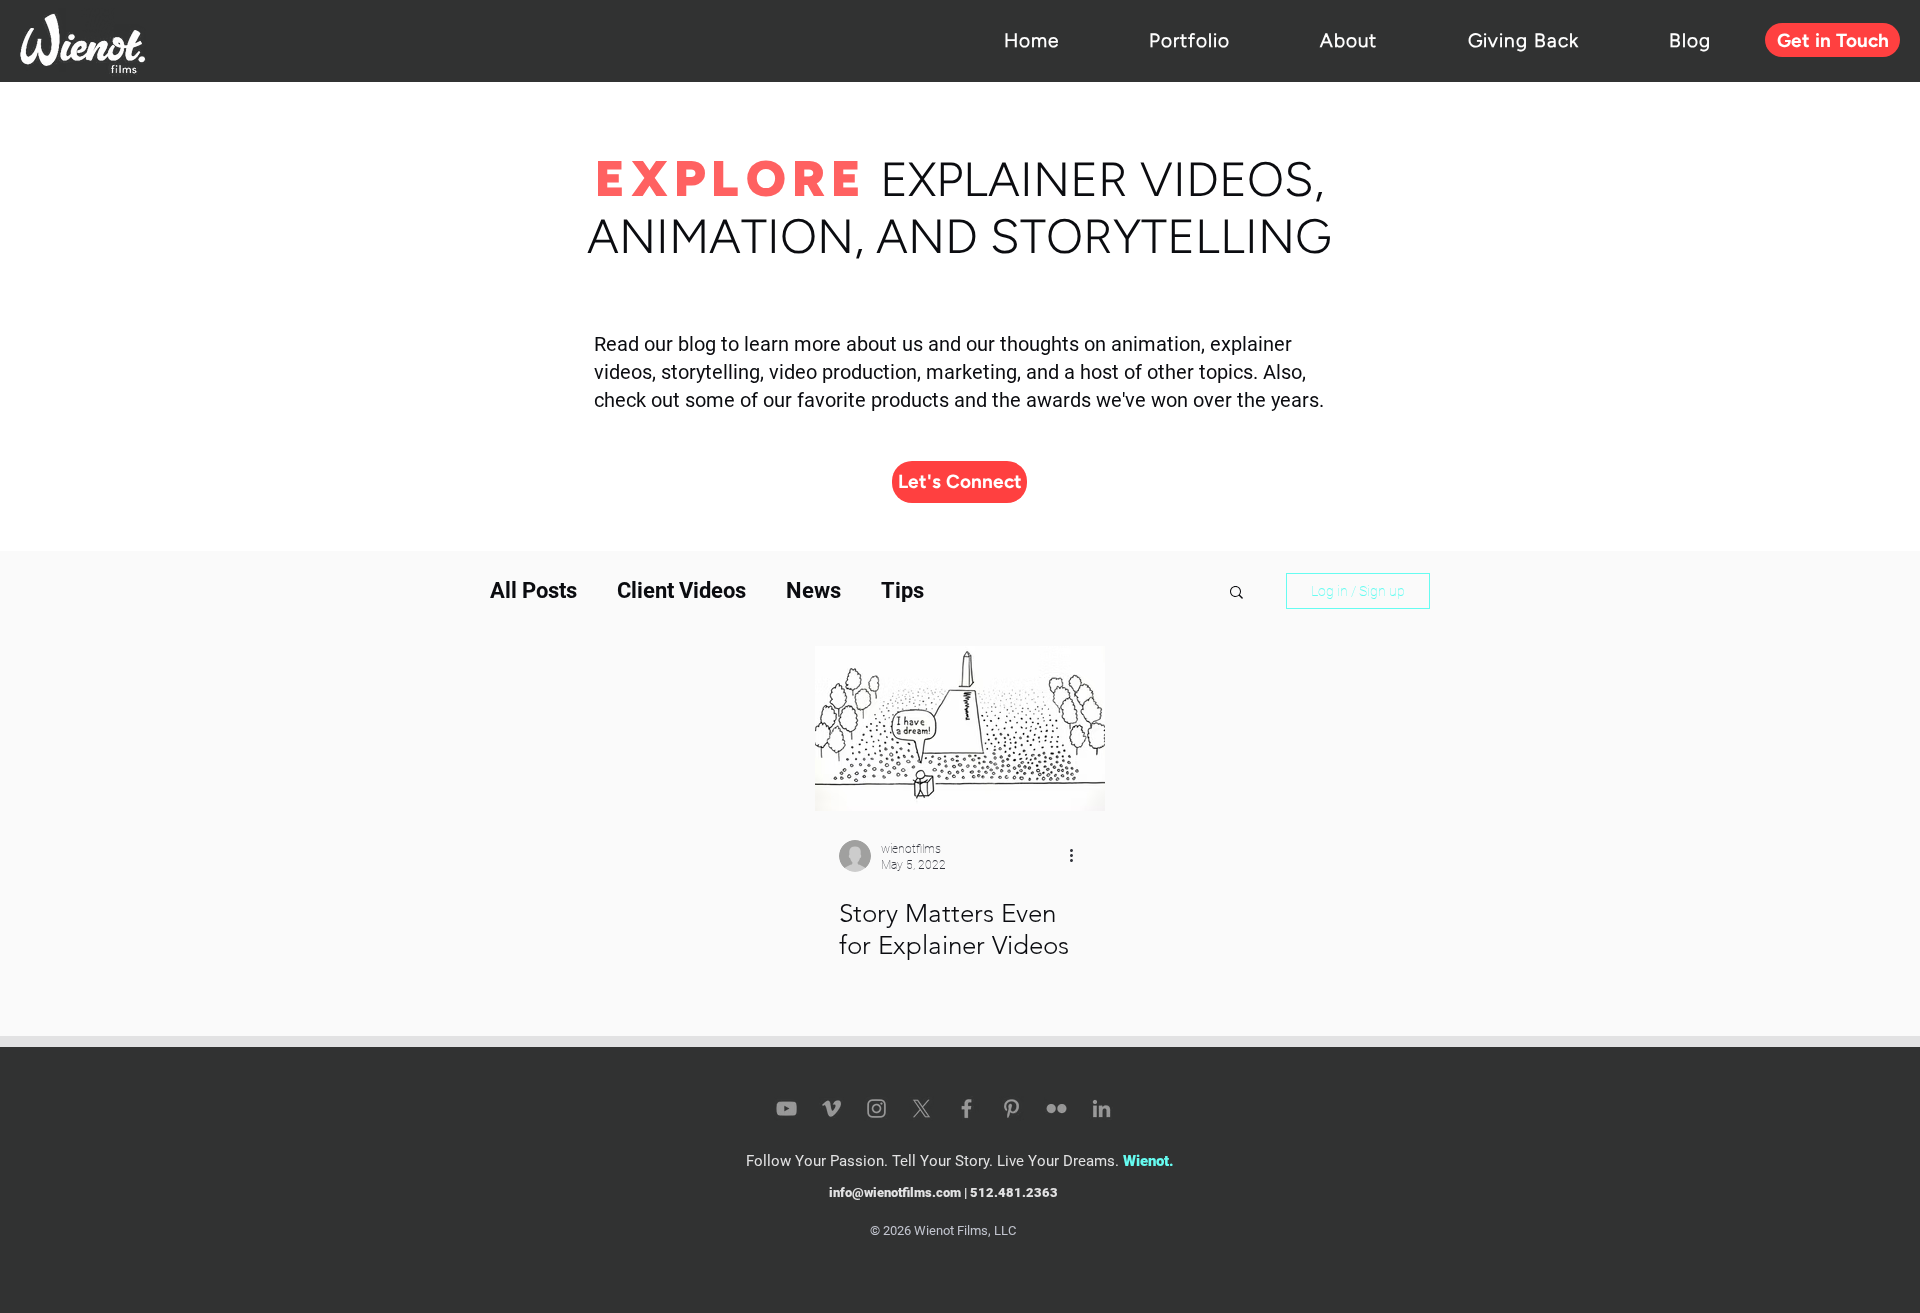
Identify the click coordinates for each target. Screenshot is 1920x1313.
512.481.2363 (1014, 1192)
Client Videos (681, 590)
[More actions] (1078, 856)
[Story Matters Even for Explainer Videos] (960, 728)
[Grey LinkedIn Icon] (1101, 1108)
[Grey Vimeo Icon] (831, 1108)
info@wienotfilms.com (895, 1192)
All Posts (533, 590)
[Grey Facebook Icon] (966, 1108)
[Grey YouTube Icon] (786, 1108)
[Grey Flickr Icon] (1056, 1108)
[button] (1236, 593)
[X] (921, 1108)
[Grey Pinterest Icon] (1011, 1108)
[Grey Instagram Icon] (876, 1108)
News (813, 590)
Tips (902, 590)
